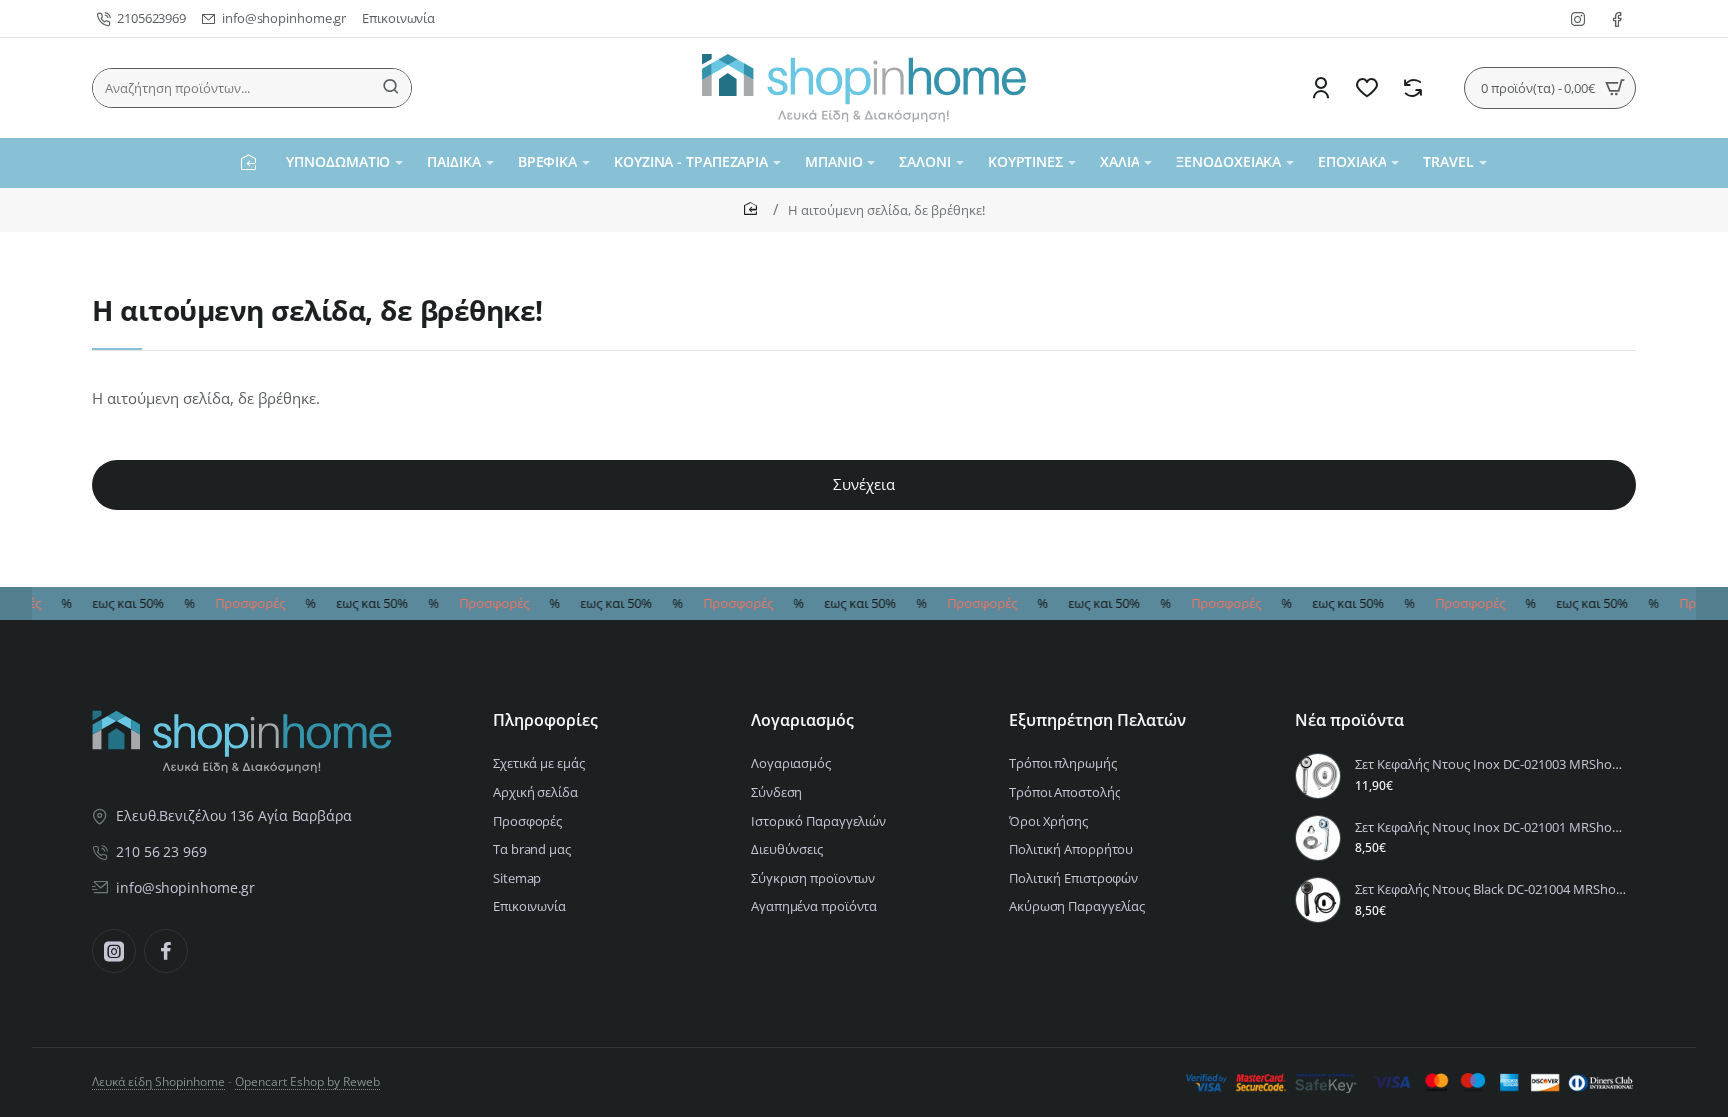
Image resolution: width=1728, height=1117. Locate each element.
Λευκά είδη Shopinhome (158, 1081)
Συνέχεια (864, 484)
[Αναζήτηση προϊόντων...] (391, 88)
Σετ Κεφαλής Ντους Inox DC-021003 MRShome (1492, 764)
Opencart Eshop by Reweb (307, 1081)
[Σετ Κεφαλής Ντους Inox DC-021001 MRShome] (1318, 838)
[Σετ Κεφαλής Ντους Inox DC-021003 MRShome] (1318, 776)
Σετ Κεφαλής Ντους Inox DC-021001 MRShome (1492, 827)
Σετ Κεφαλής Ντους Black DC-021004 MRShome (1492, 889)
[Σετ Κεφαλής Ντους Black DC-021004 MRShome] (1318, 900)
